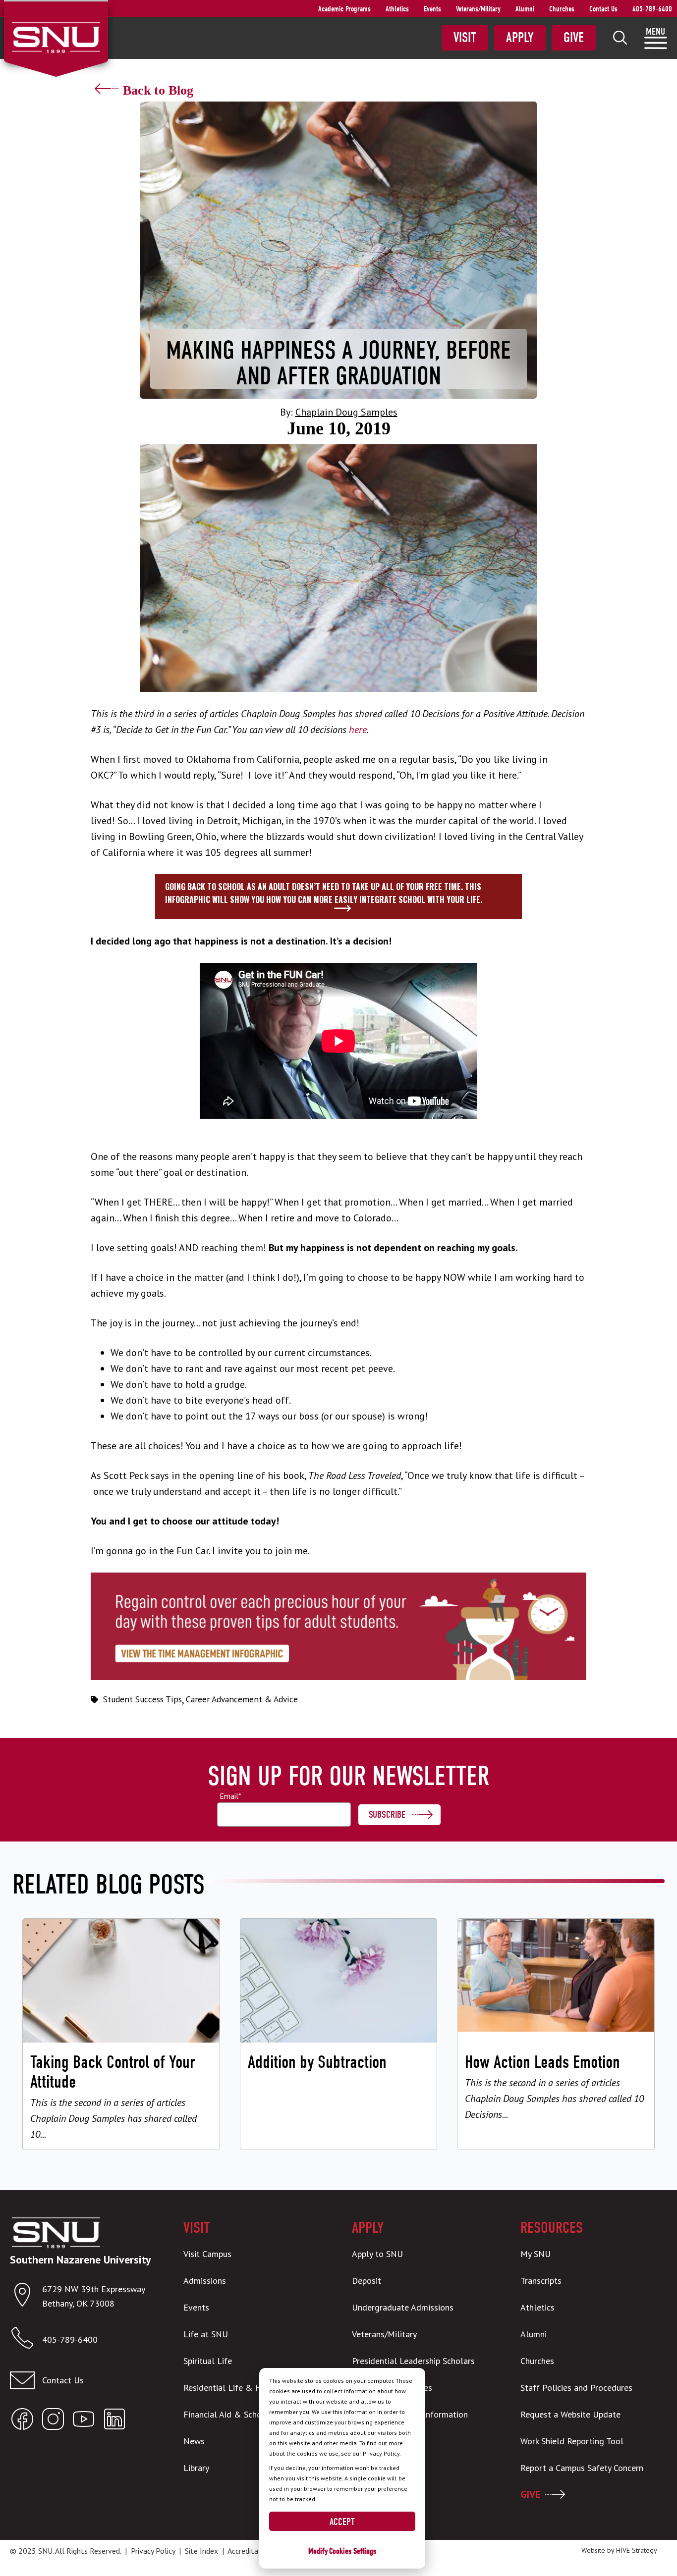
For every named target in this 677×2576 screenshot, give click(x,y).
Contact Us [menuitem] (603, 9)
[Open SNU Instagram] (53, 2421)
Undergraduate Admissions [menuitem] (403, 2307)
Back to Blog (158, 90)
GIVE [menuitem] (530, 2494)
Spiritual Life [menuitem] (208, 2361)
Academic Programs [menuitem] (344, 9)
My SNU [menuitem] (536, 2254)
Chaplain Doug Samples (346, 412)
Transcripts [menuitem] (541, 2281)
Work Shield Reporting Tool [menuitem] (572, 2441)
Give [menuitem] (574, 38)
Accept (342, 2522)
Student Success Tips (142, 1699)
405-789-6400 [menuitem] (652, 9)
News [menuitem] (194, 2441)
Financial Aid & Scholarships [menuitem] (237, 2414)
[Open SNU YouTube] (84, 2421)
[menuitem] (620, 38)
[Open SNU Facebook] (22, 2421)
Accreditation (250, 2551)
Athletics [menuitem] (397, 9)
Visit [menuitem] (465, 38)
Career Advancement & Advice (242, 1699)
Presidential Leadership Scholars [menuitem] (413, 2361)
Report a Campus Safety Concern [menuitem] (582, 2468)
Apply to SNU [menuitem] (377, 2254)
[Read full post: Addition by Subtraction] (339, 2034)
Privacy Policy (153, 2551)
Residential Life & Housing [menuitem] (235, 2388)
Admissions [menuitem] (205, 2281)
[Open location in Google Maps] (26, 2297)
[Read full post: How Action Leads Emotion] (556, 2034)
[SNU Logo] (56, 37)
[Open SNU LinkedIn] (114, 2421)
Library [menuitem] (196, 2468)
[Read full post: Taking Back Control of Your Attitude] (121, 2034)
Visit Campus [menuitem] (207, 2254)
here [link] (358, 730)
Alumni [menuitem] (525, 9)
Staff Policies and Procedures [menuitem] (576, 2388)
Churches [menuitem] (562, 9)
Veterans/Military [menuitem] (478, 9)
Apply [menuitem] (520, 38)
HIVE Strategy (637, 2550)
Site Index (201, 2551)
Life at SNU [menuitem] (206, 2334)
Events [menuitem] (432, 9)
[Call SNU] (26, 2340)
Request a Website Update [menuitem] (570, 2414)
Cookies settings (353, 2551)
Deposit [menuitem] (367, 2281)
